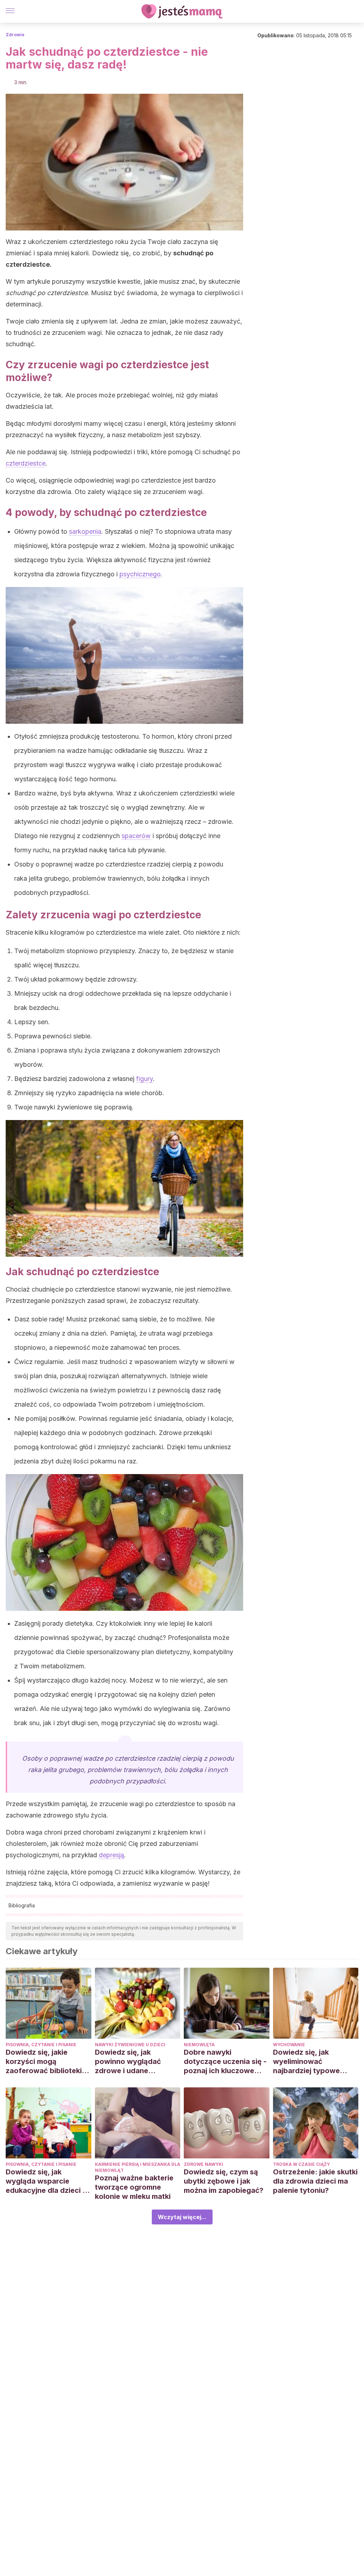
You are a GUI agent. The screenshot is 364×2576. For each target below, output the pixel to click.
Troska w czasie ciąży (301, 2164)
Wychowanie (289, 2045)
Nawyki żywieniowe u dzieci (130, 2045)
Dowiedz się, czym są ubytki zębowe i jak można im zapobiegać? (224, 2181)
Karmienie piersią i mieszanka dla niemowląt (138, 2167)
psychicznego (140, 574)
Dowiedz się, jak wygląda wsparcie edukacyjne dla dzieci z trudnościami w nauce (46, 2181)
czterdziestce (26, 463)
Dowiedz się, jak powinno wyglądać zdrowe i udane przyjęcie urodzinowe (132, 2062)
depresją (111, 1855)
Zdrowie (15, 35)
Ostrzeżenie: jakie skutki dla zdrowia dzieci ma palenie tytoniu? (315, 2181)
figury (144, 1079)
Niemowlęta (199, 2045)
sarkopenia (85, 531)
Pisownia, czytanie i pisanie (41, 2045)
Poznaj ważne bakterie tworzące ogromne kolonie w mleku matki (134, 2187)
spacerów (136, 836)
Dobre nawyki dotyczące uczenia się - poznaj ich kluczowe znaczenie (225, 2062)
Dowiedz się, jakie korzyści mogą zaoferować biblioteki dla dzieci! (44, 2062)
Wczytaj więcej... (182, 2217)
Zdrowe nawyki (204, 2164)
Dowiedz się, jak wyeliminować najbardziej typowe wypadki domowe (306, 2062)
